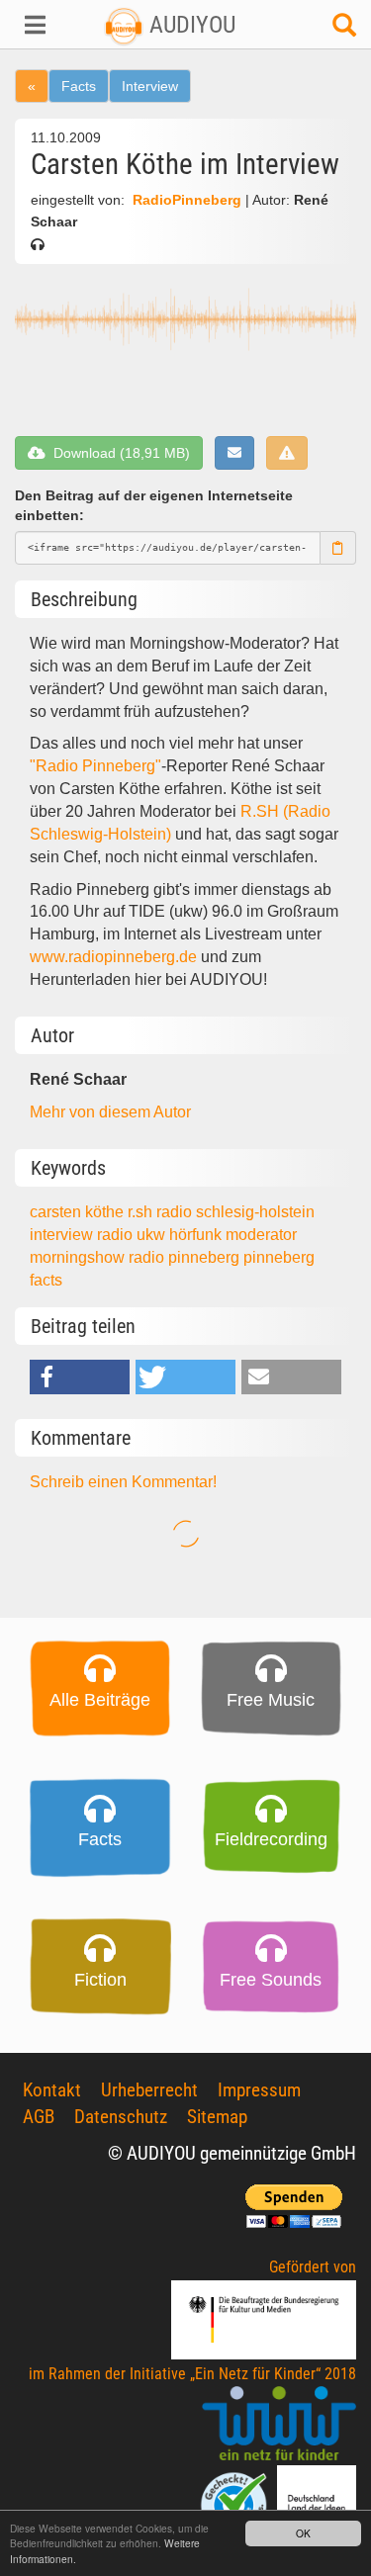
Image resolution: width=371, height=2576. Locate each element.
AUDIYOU (189, 25)
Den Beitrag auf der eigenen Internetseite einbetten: (154, 506)
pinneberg (279, 1257)
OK (303, 2533)
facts (46, 1280)
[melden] (287, 453)
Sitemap (217, 2117)
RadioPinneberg (187, 200)
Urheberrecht (149, 2090)
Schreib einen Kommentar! (123, 1482)
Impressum (259, 2090)
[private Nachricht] (234, 453)
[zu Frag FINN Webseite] (235, 2503)
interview (63, 1235)
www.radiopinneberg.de (113, 957)
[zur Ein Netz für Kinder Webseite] (279, 2424)
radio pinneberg (186, 1257)
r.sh (142, 1212)
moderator (261, 1235)
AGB (39, 2117)
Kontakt (52, 2090)
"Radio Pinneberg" (95, 766)
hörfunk (197, 1235)
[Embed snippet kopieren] (338, 548)
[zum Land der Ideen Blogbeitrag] (317, 2503)
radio (117, 1235)
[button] (31, 25)
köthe (106, 1212)
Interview (150, 86)
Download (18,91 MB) (118, 453)
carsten (57, 1212)
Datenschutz (121, 2117)
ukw (153, 1235)
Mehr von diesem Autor (110, 1112)
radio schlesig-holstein (235, 1212)
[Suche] (344, 30)
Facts (79, 86)
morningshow (79, 1257)
